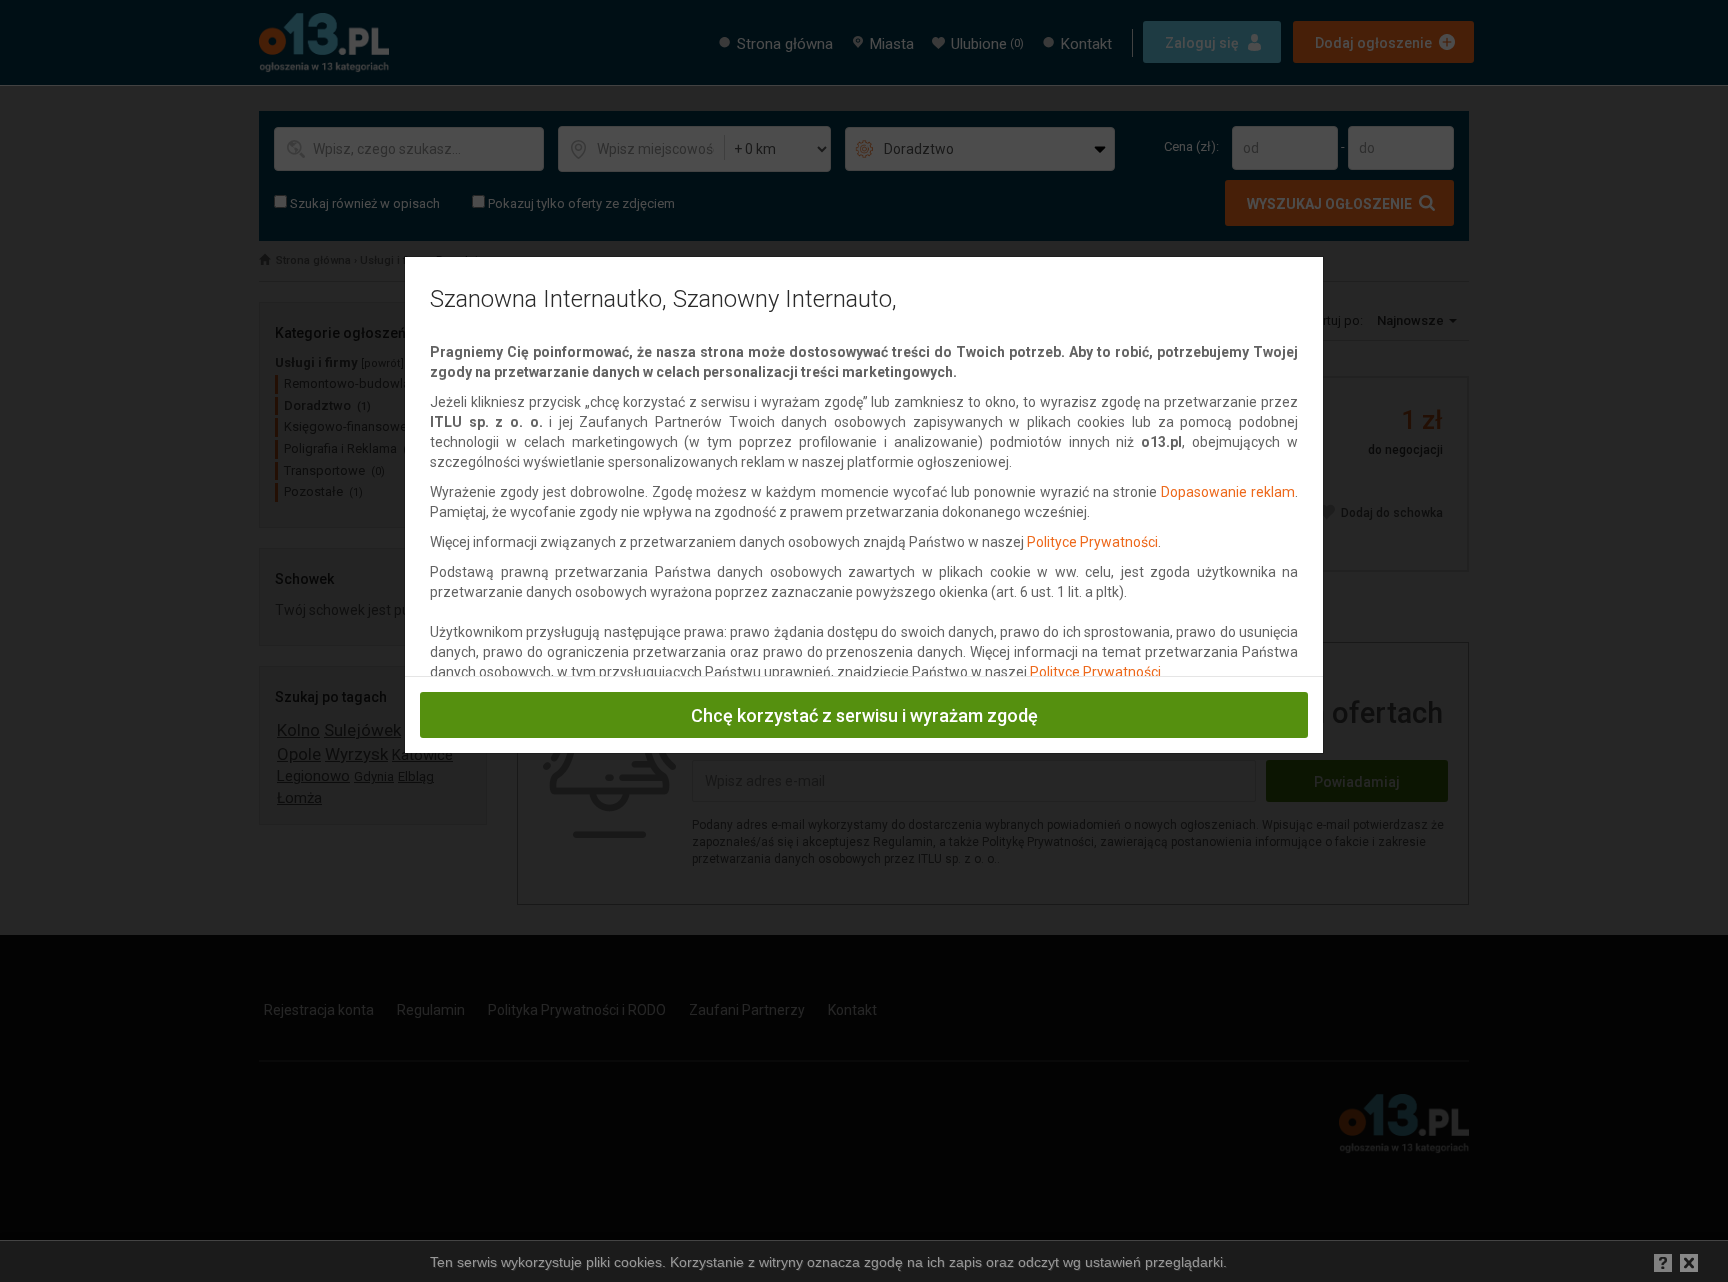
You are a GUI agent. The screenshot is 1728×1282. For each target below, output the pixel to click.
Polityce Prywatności (1092, 542)
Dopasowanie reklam (1228, 492)
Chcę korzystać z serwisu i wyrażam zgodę (864, 715)
